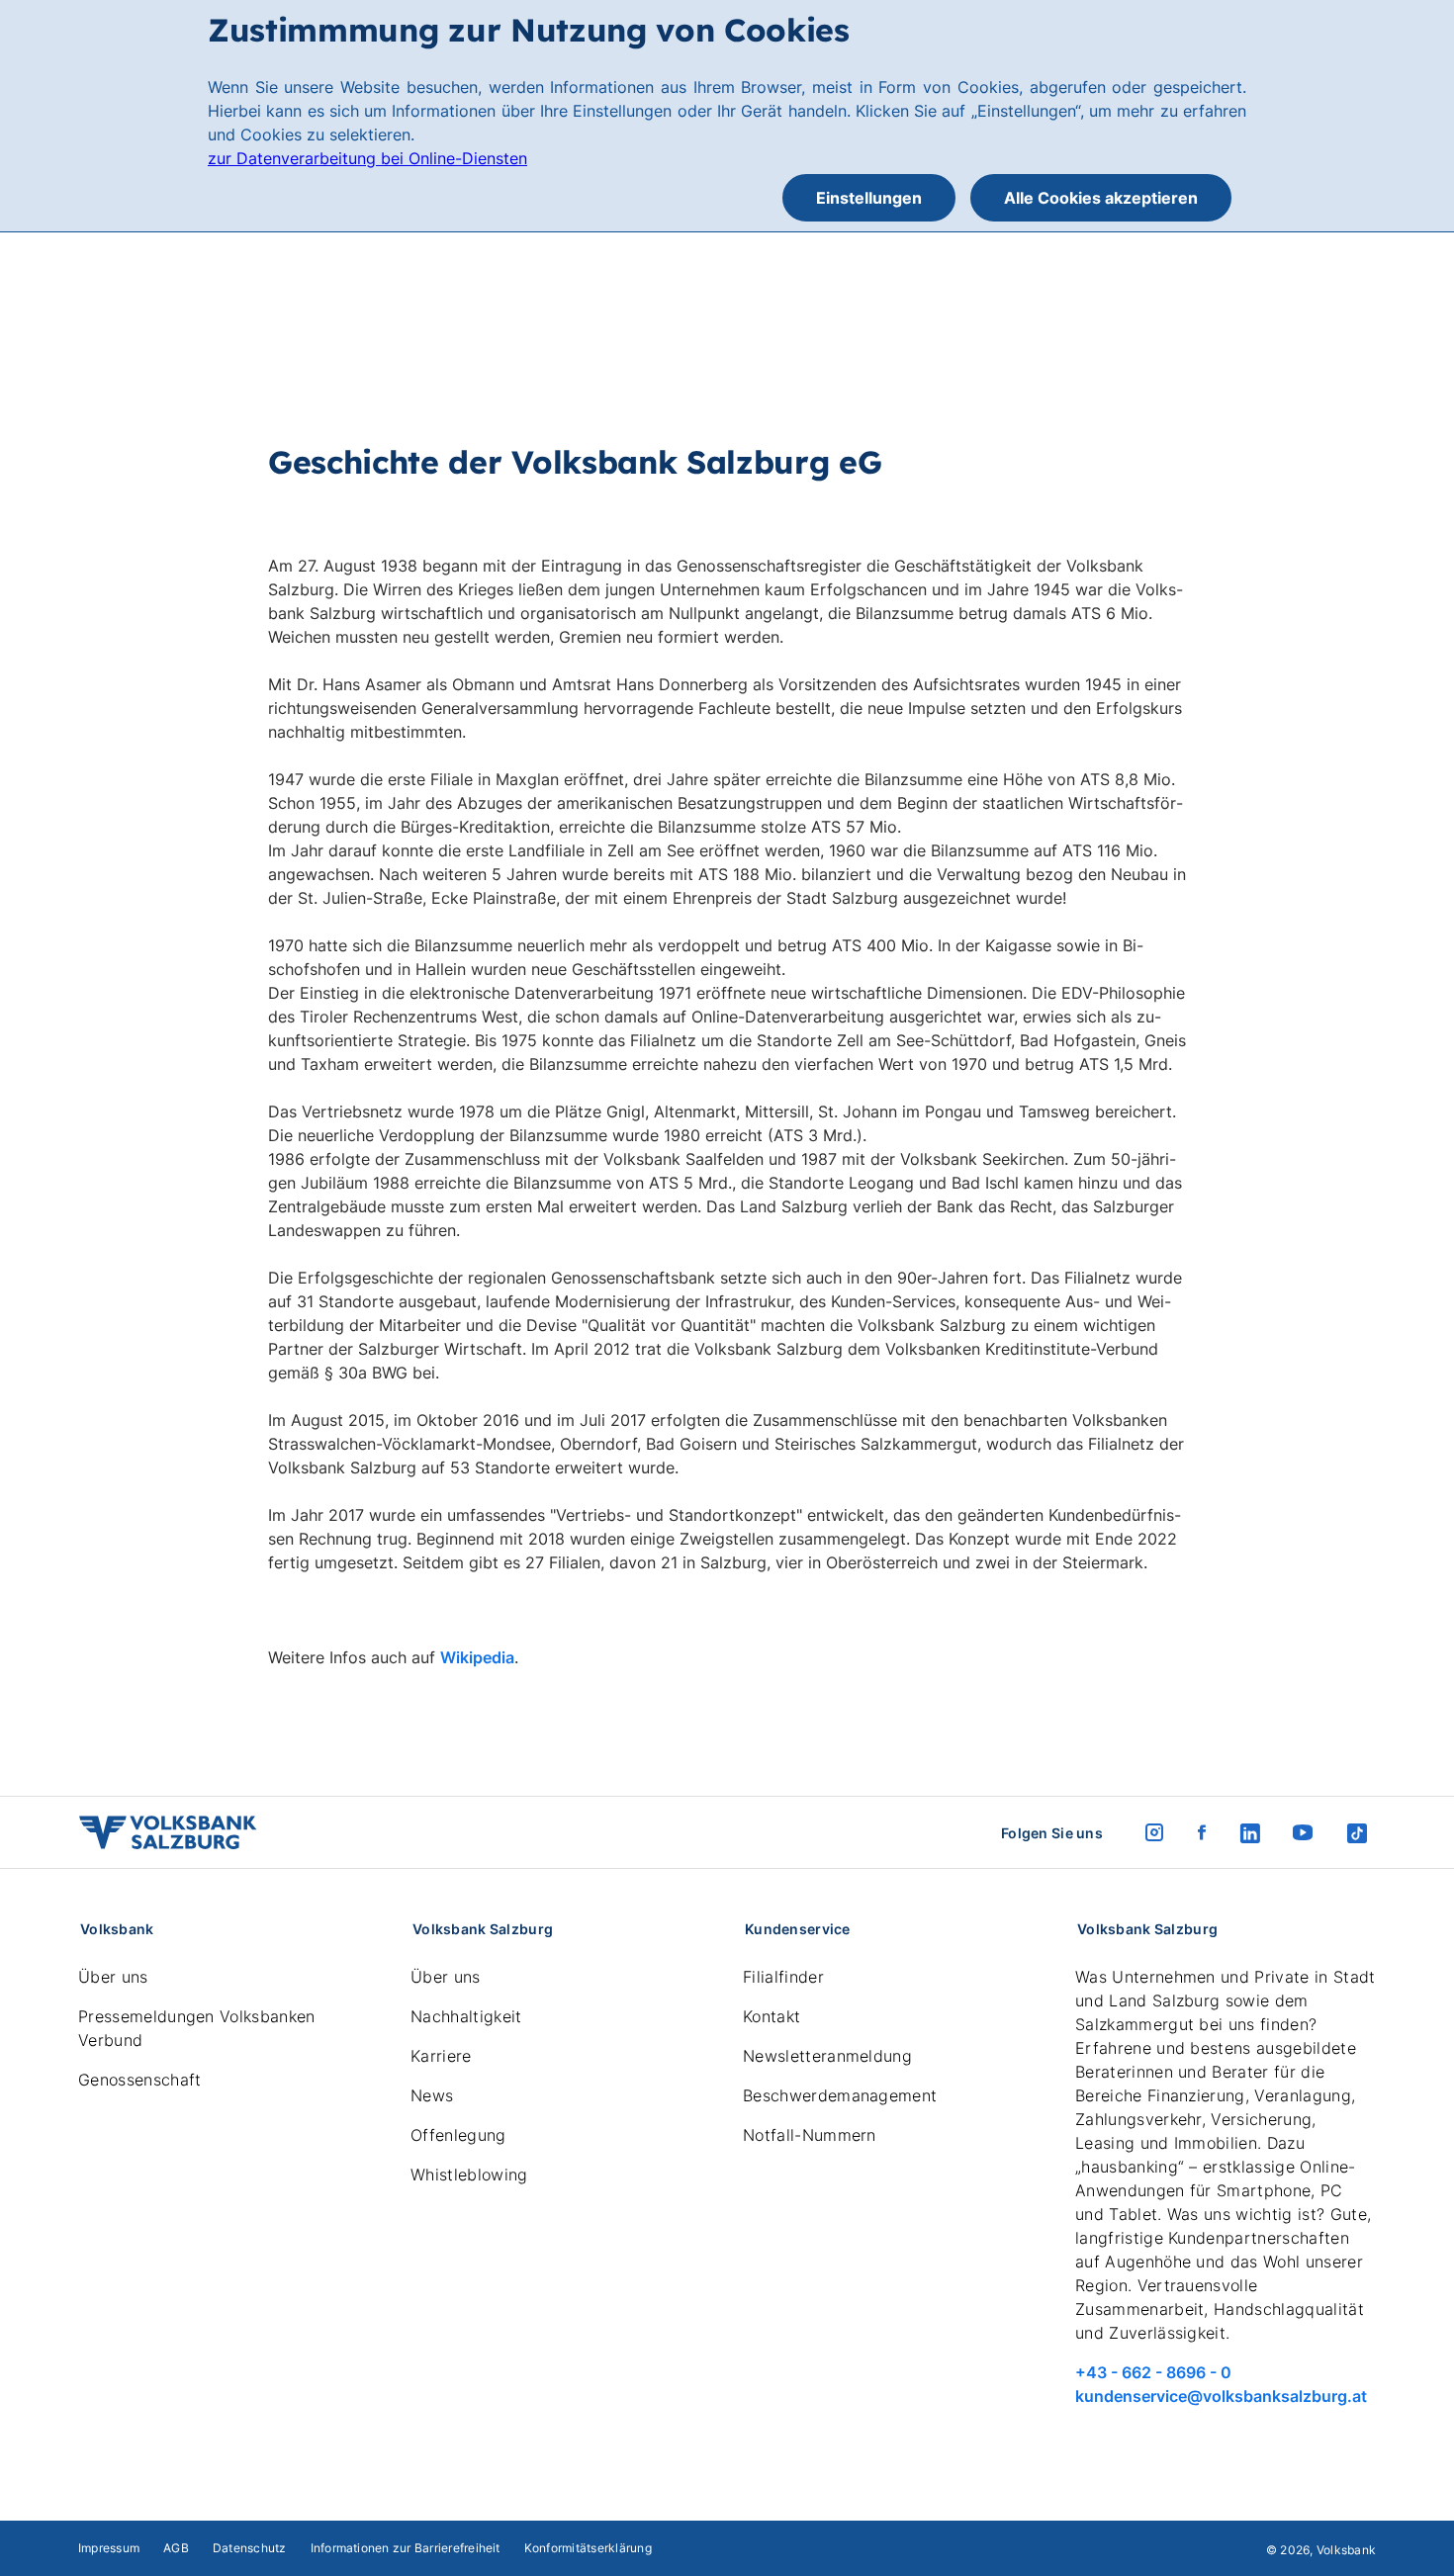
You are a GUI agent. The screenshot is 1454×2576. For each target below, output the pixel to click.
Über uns (113, 1977)
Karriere (441, 2056)
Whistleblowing (469, 2175)
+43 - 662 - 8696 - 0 (1153, 2372)
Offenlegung (458, 2135)
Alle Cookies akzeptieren (1101, 198)
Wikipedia (477, 1657)
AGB (176, 2548)
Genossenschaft (139, 2080)
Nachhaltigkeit (466, 2016)
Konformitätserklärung (588, 2548)
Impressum (109, 2548)
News (432, 2095)
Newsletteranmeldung (827, 2056)
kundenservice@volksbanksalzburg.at (1221, 2396)
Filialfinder (783, 1977)
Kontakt (772, 2016)
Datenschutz (250, 2548)
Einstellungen (869, 198)
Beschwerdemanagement (840, 2095)
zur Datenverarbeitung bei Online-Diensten (367, 158)
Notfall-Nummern (810, 2135)
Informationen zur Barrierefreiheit (406, 2548)
